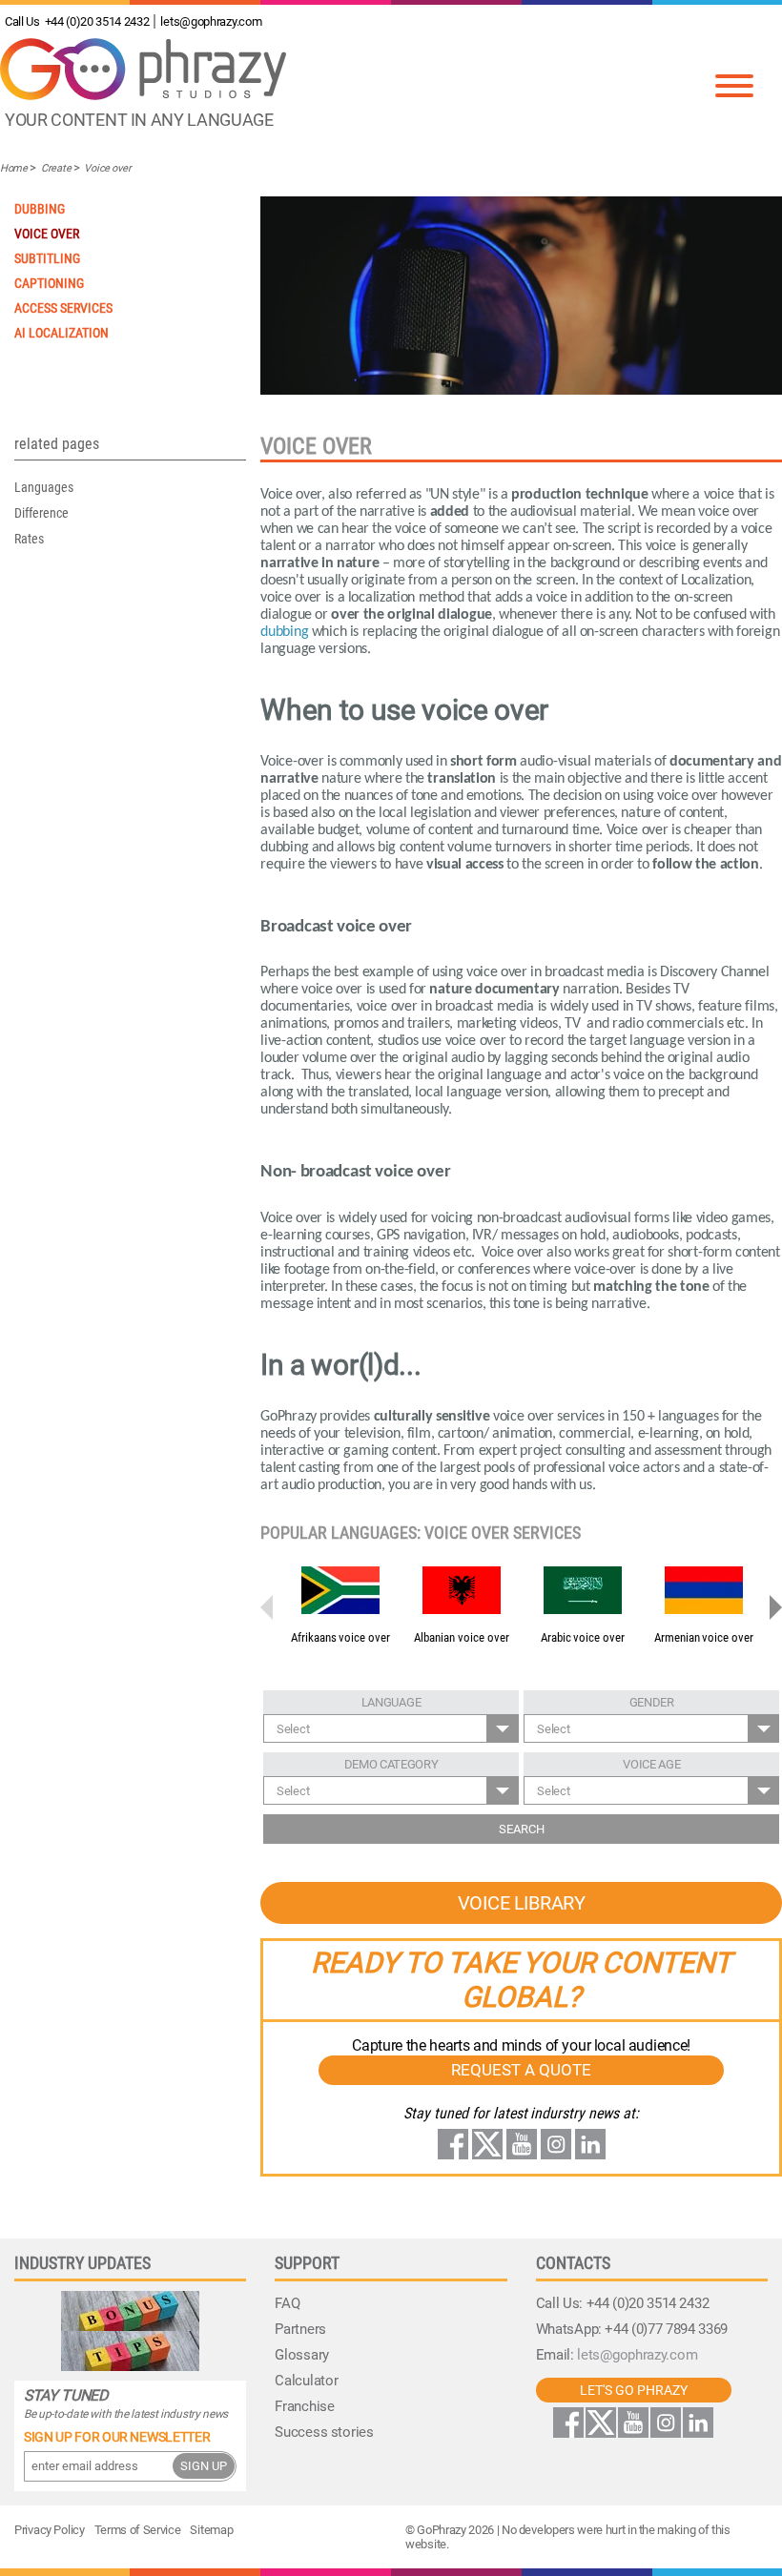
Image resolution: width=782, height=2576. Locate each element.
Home (14, 168)
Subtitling (47, 258)
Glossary (302, 2355)
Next (772, 1607)
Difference (41, 513)
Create (56, 168)
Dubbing (40, 209)
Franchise (304, 2406)
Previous (270, 1607)
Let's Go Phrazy (634, 2390)
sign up (204, 2466)
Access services (63, 308)
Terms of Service (138, 2530)
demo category (391, 1764)
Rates (29, 539)
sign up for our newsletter (117, 2437)
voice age (651, 1764)
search (522, 1829)
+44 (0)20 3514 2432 (77, 21)
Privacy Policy (50, 2530)
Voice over (107, 168)
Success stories (324, 2432)
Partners (300, 2329)
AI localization (62, 333)
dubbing (284, 632)
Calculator (306, 2381)
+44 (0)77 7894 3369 (666, 2329)
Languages (44, 487)
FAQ (287, 2303)
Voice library (522, 1903)
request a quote (521, 2070)
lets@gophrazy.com (211, 21)
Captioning (49, 283)
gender (652, 1702)
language (391, 1702)
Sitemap (211, 2530)
